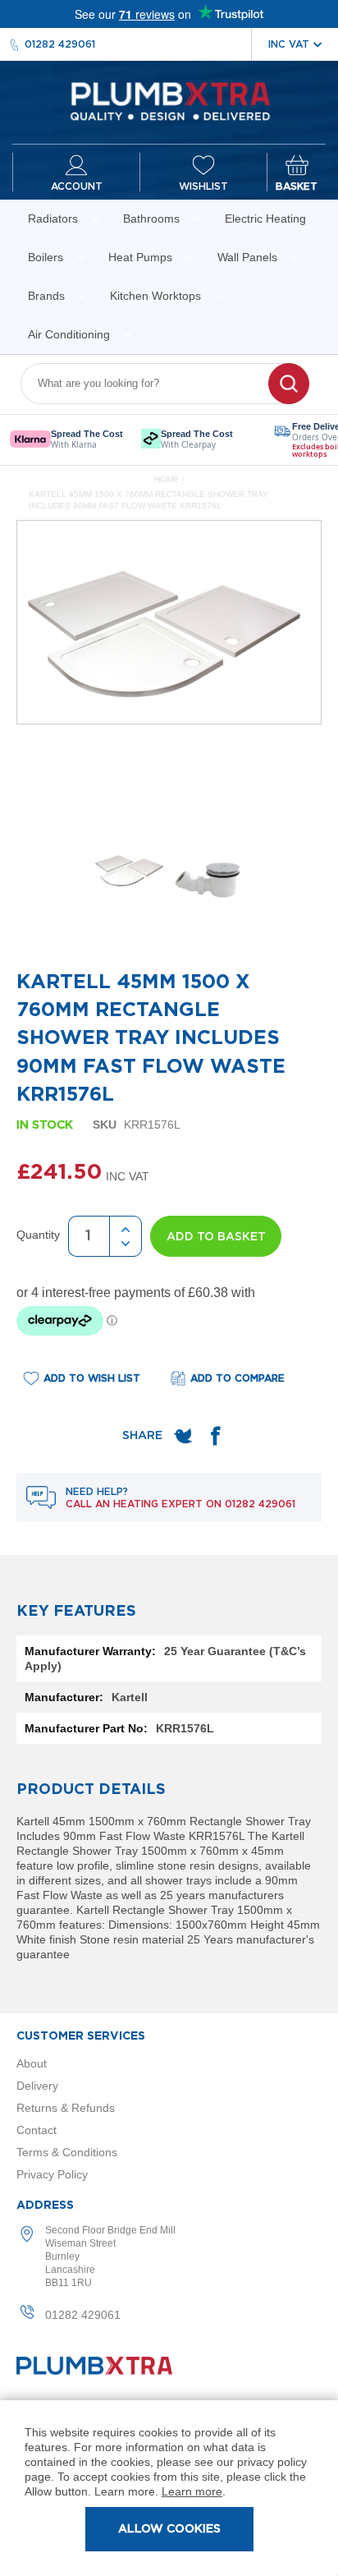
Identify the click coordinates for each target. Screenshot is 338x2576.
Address (45, 2206)
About (32, 2063)
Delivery (37, 2086)
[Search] (289, 384)
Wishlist (203, 186)
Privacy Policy (52, 2174)
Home (167, 479)
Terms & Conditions (67, 2152)
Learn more (192, 2491)
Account (77, 186)
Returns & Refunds (66, 2108)
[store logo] (169, 102)
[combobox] (155, 384)
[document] (169, 2488)
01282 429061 (60, 44)
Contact (37, 2130)
